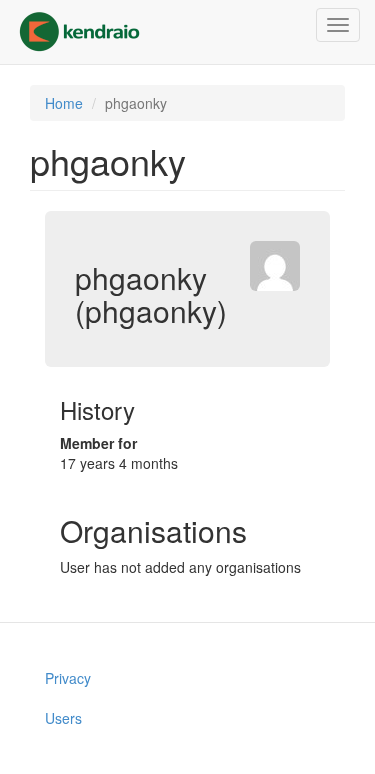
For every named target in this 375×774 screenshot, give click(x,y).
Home (64, 103)
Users (63, 718)
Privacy (68, 678)
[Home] (79, 32)
